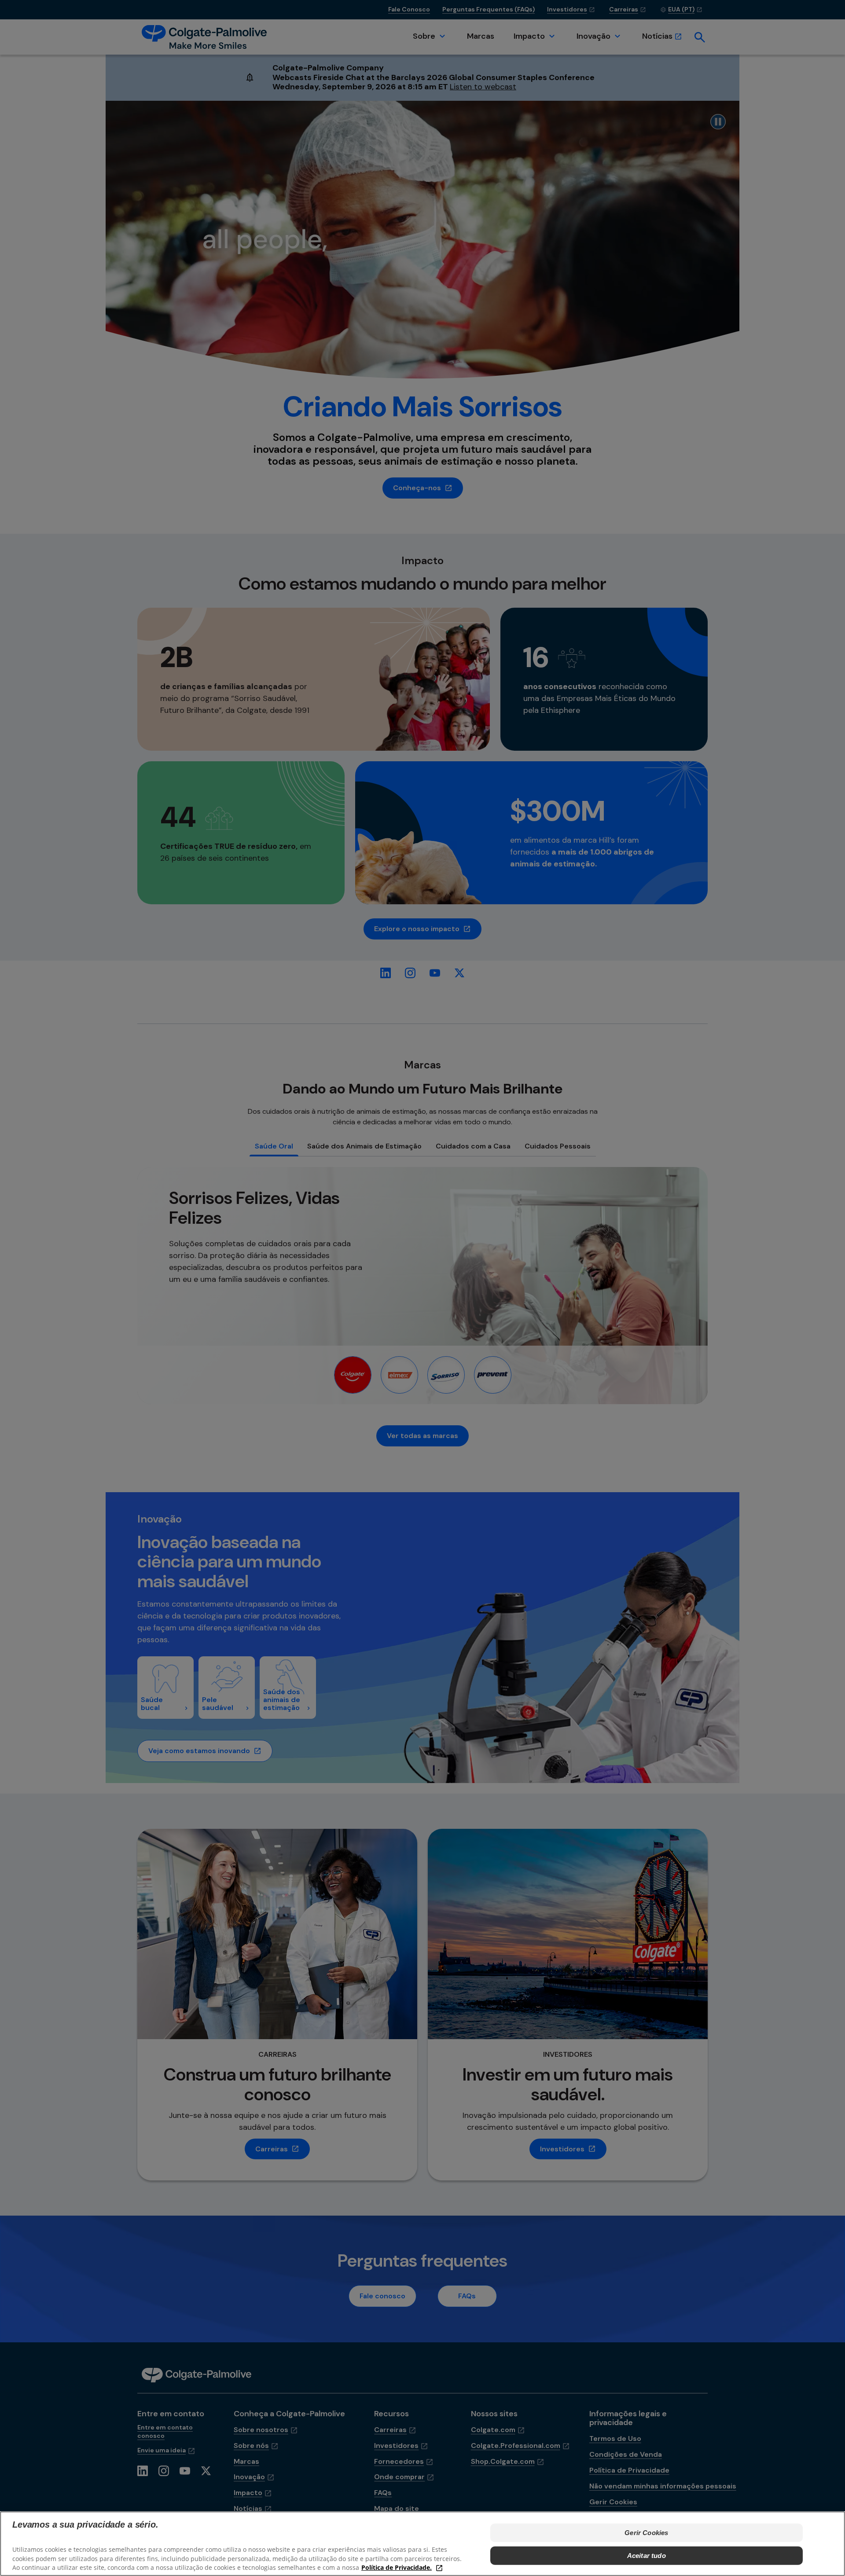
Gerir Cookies (646, 2533)
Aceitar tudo (647, 2556)
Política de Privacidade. (397, 2567)
